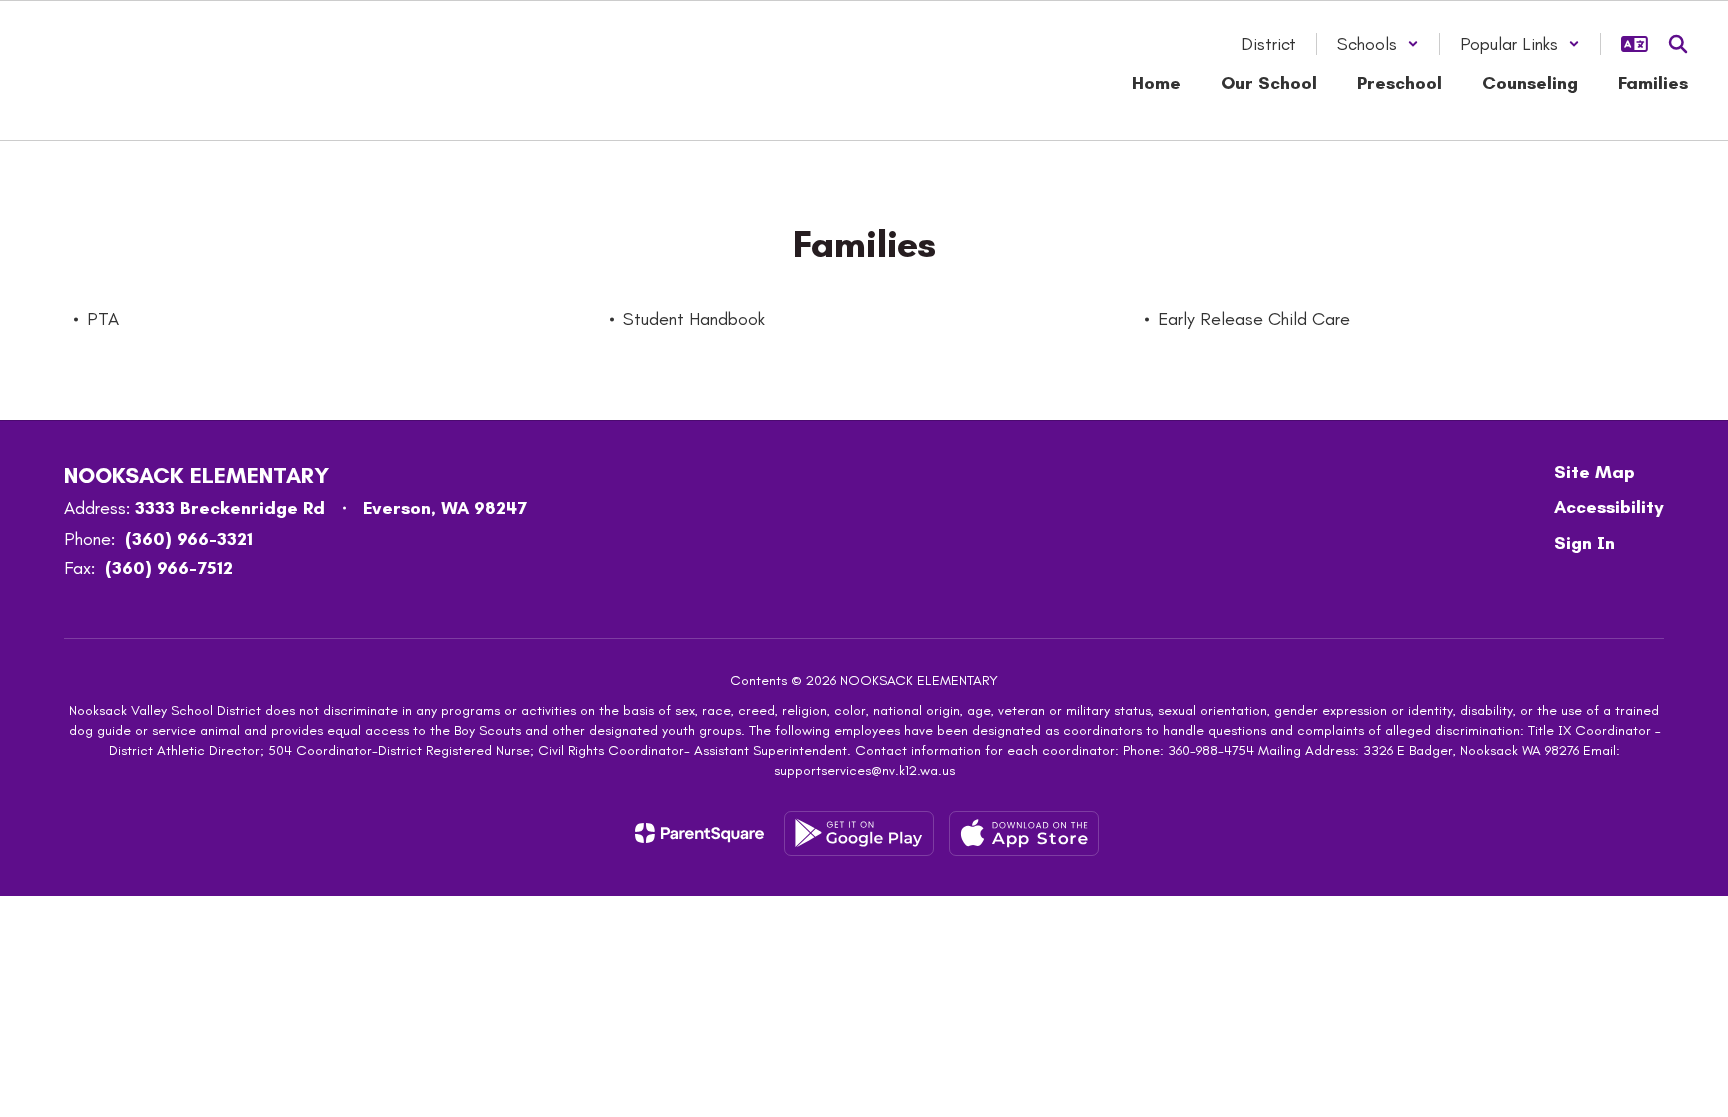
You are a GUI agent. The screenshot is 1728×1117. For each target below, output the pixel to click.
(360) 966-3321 (189, 539)
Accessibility (1609, 507)
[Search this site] (1678, 44)
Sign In (1584, 543)
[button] (1378, 44)
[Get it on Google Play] (859, 833)
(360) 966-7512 (169, 568)
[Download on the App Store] (1024, 833)
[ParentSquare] (699, 833)
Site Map (1594, 472)
